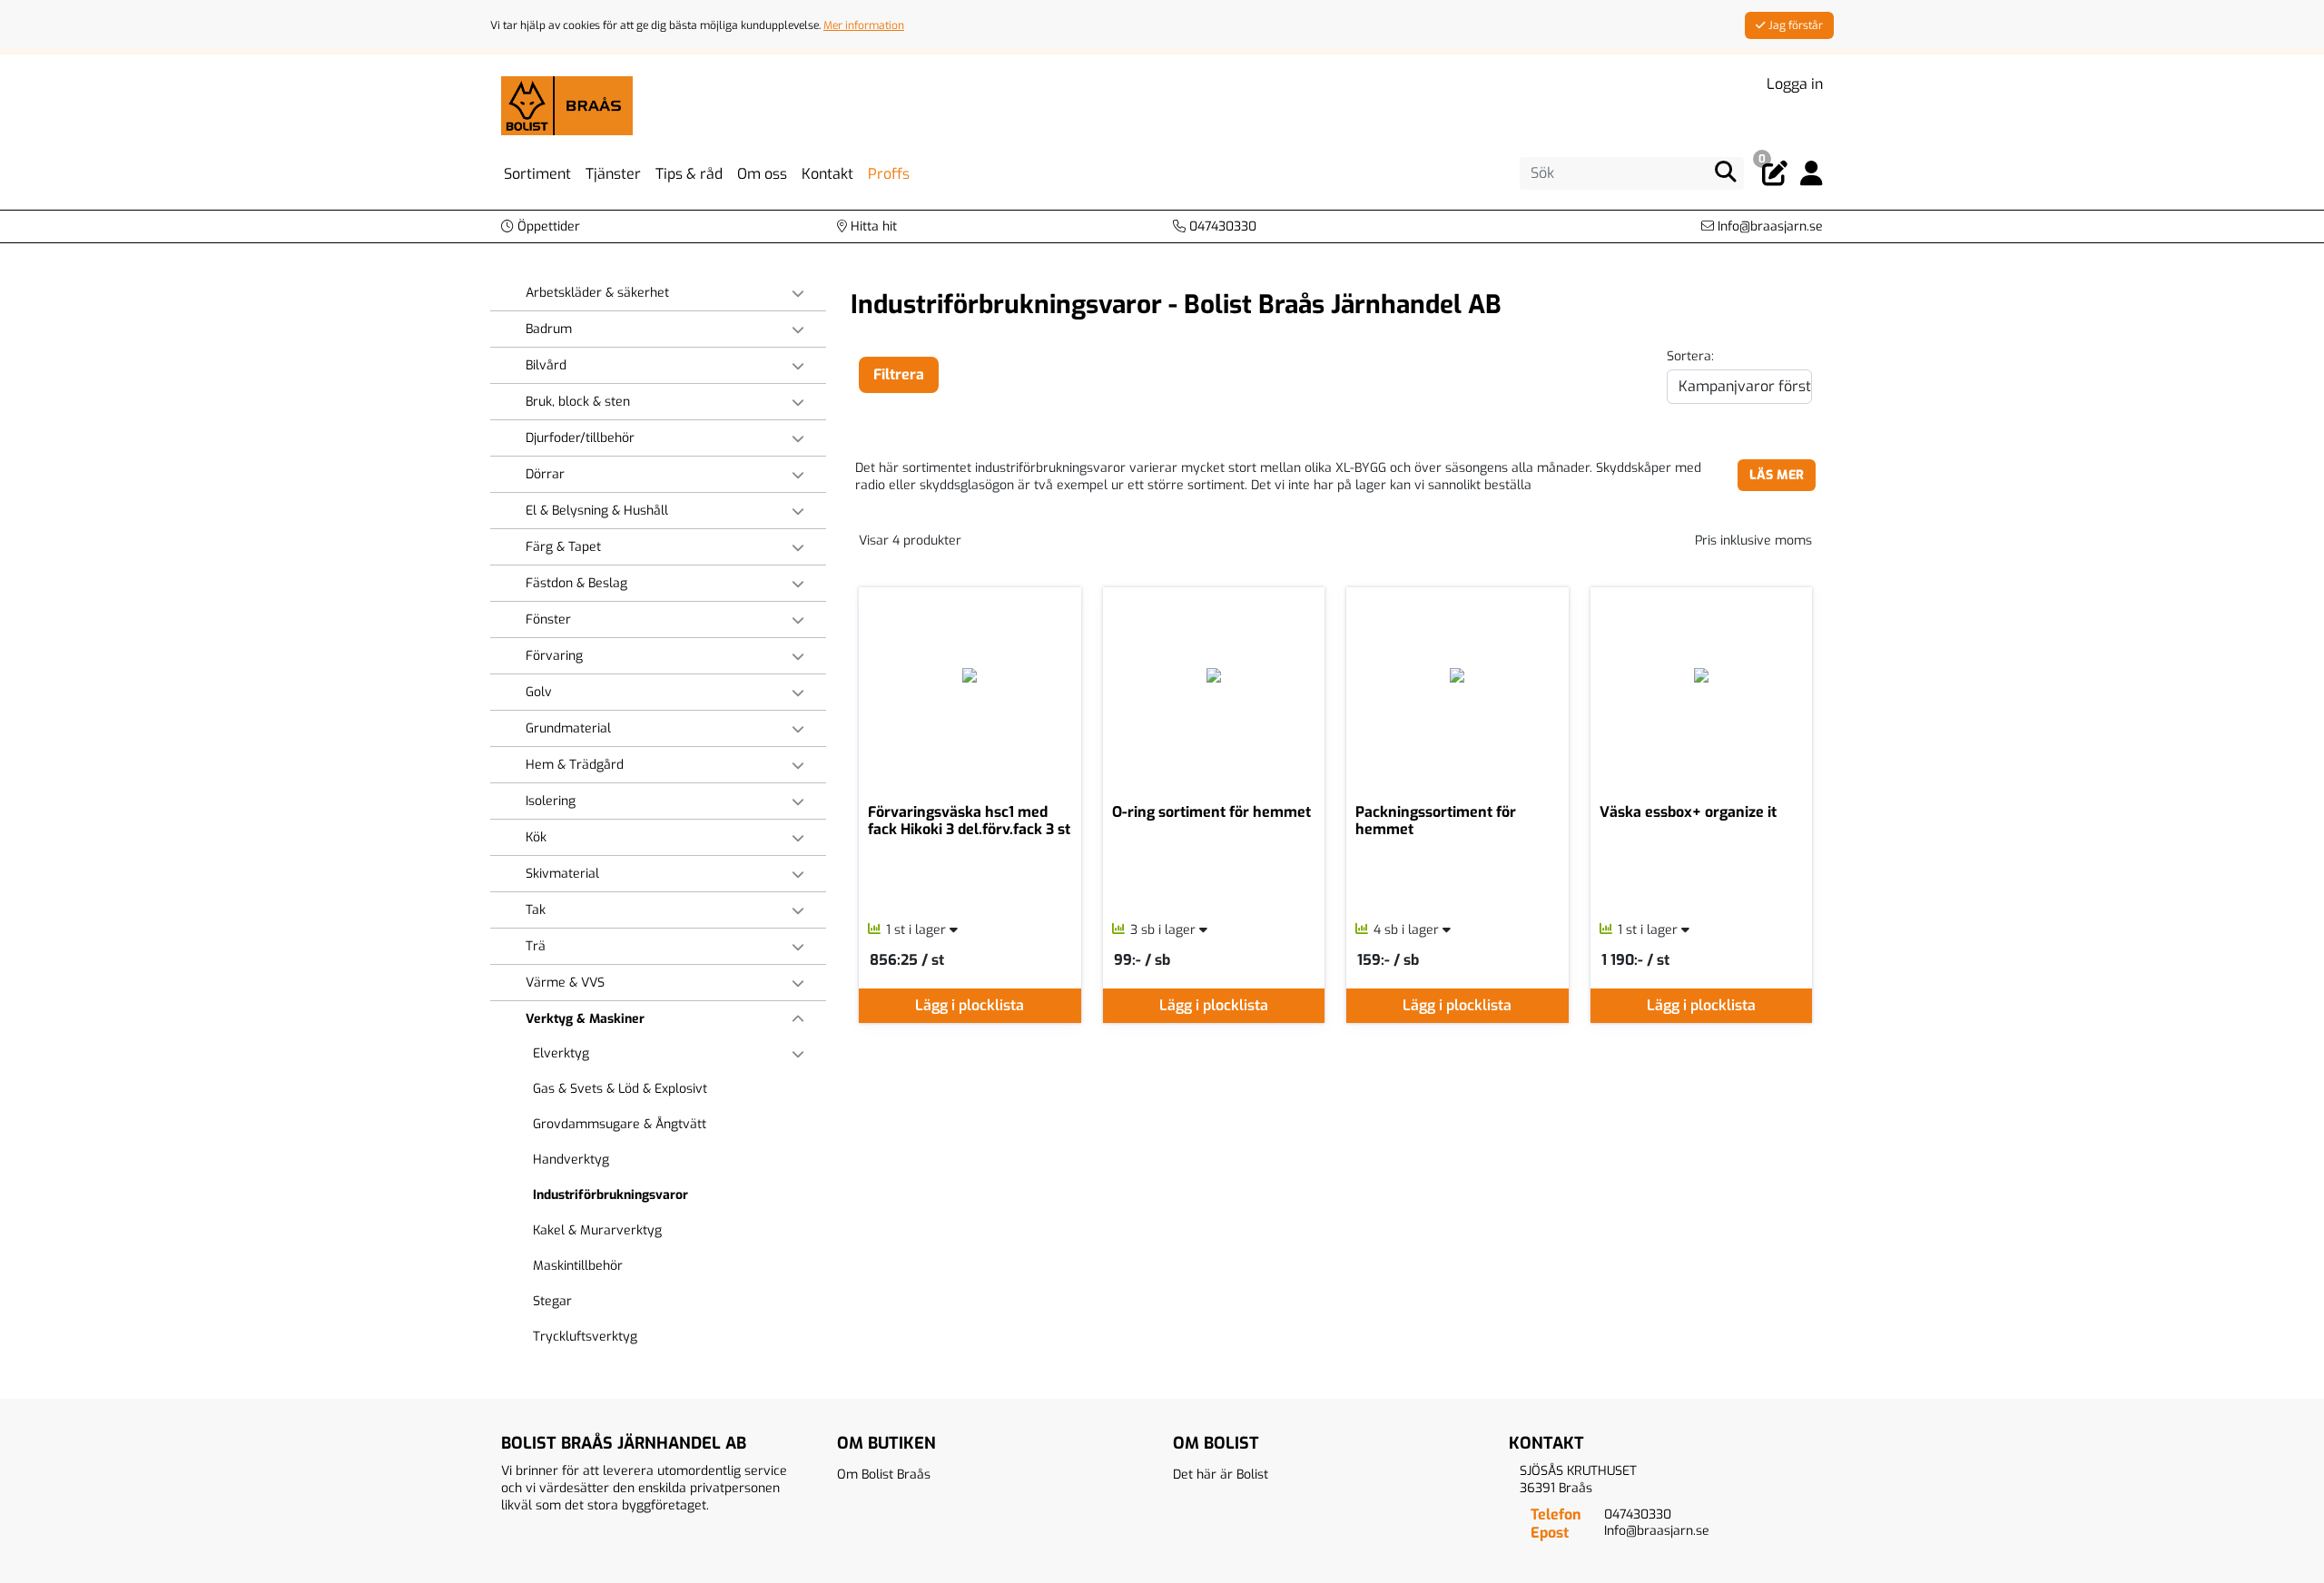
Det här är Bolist (1221, 1475)
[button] (541, 226)
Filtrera (899, 374)
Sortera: (1690, 356)
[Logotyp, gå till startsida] (567, 105)
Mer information (864, 25)
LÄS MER (1777, 475)
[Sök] (1726, 172)
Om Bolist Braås (884, 1475)
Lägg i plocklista (970, 1005)
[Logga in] (1812, 174)
